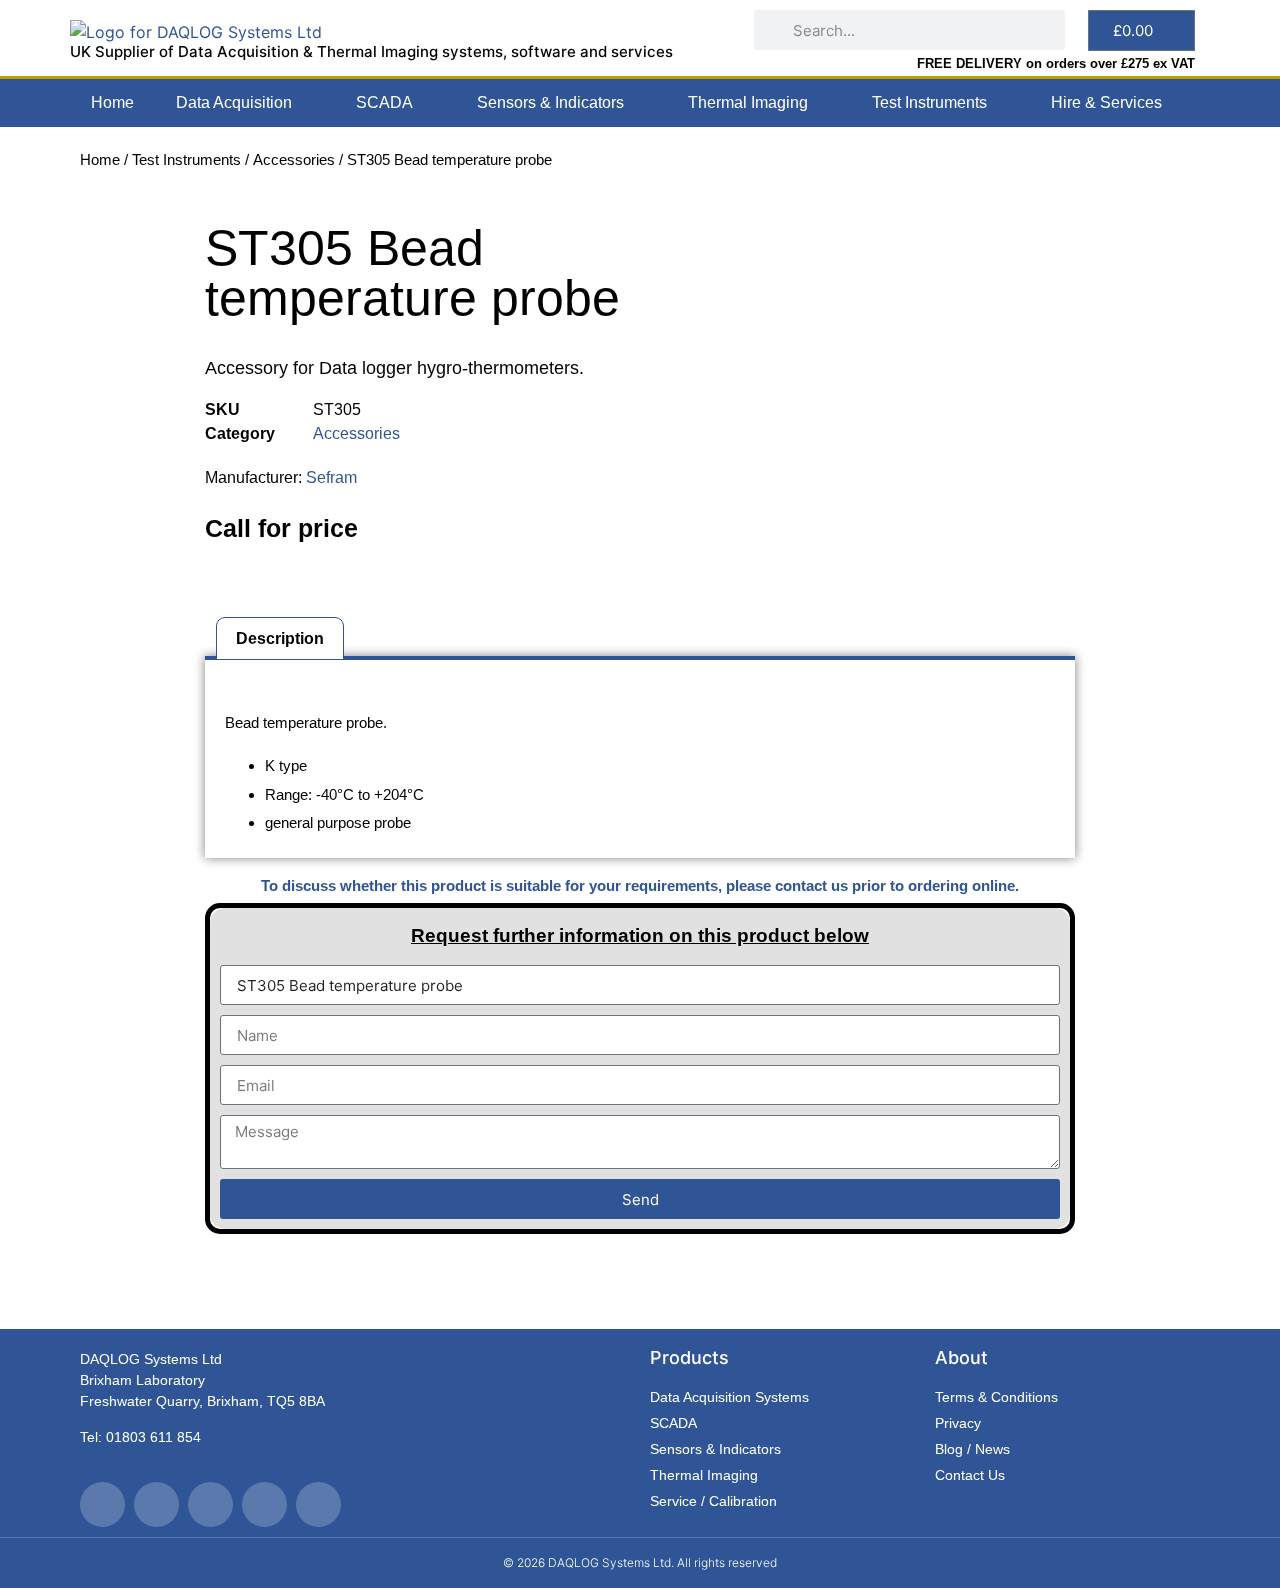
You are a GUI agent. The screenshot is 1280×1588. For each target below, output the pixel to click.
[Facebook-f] (156, 1504)
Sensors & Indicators (550, 102)
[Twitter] (102, 1504)
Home (112, 102)
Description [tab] (280, 638)
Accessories (294, 159)
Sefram (331, 477)
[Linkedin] (264, 1504)
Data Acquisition (234, 102)
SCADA (384, 102)
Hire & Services (1106, 102)
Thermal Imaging (748, 102)
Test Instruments (929, 102)
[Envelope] (318, 1504)
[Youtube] (210, 1504)
